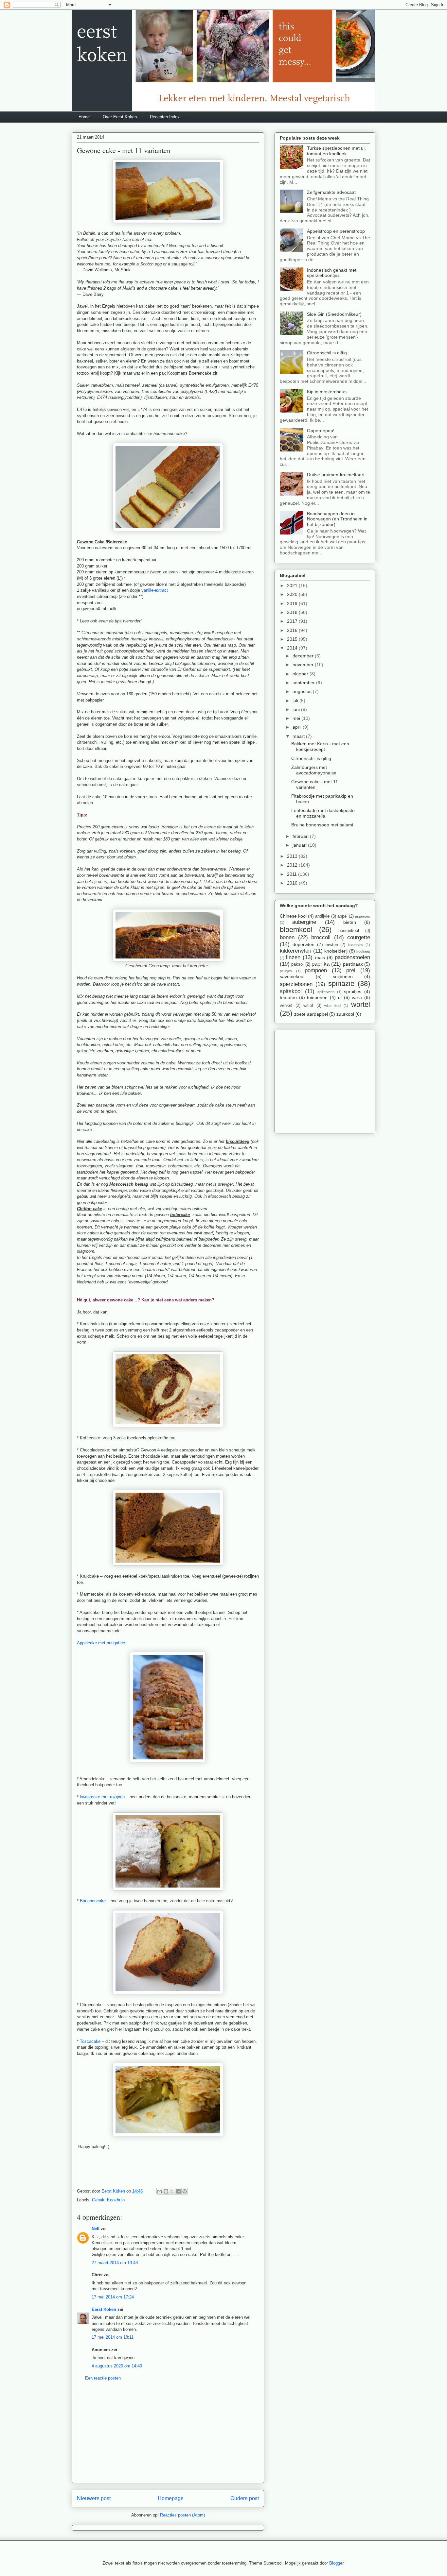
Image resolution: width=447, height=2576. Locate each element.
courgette (359, 937)
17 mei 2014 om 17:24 (113, 2297)
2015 (293, 639)
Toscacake (90, 2041)
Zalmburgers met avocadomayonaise (314, 770)
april (298, 727)
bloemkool (296, 930)
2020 (293, 594)
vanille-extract (155, 590)
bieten (350, 922)
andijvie (322, 916)
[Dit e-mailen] (160, 2191)
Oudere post (245, 2498)
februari (301, 836)
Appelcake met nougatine (101, 1643)
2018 (293, 612)
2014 (293, 648)
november (304, 665)
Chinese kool (293, 916)
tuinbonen (317, 997)
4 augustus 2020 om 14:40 (117, 2366)
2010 (293, 883)
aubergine (304, 922)
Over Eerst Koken (120, 117)
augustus (303, 691)
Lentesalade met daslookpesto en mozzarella (323, 813)
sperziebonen (296, 984)
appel (342, 916)
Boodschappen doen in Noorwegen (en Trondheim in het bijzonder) (337, 519)
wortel (361, 1004)
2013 (293, 856)
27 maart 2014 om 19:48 (115, 2263)
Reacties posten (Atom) (182, 2515)
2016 (293, 630)
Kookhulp (116, 2200)
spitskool (291, 991)
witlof (308, 1006)
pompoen (316, 970)
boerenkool (349, 931)
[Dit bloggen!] (166, 2191)
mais (320, 958)
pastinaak (353, 964)
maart (299, 736)
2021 (293, 585)
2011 (293, 874)
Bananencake (93, 1901)
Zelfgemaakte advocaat (331, 192)
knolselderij (336, 951)
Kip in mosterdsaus (327, 392)
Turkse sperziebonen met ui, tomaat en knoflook (336, 151)
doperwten (304, 944)
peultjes (286, 971)
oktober (301, 674)
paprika (321, 964)
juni (297, 709)
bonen (287, 937)
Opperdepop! (321, 431)
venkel (286, 1006)
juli (296, 701)
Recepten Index (165, 117)
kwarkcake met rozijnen (102, 1797)
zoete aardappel (311, 1014)
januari (300, 845)
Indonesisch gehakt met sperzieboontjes (332, 273)
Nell (96, 2229)
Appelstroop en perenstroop (336, 231)
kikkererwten (295, 951)
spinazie (341, 983)
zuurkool (345, 1014)
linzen (293, 957)
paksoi (297, 964)
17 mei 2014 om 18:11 (113, 2337)
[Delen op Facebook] (178, 2191)
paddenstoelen (352, 957)
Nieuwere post (94, 2498)
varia (357, 997)
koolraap (363, 951)
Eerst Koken (104, 2309)
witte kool (333, 1006)
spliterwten (326, 992)
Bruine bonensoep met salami (322, 825)
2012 (293, 865)
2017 (293, 621)
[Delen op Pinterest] (185, 2191)
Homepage (171, 2498)
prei (351, 970)
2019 (293, 603)
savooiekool (292, 976)
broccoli (321, 937)
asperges (363, 916)
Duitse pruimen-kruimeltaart (336, 475)
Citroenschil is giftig (327, 353)
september (304, 683)
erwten (332, 945)
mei (297, 718)
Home (84, 117)
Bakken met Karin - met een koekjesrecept (320, 746)
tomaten (288, 997)
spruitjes (353, 991)
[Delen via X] (172, 2191)
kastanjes (356, 945)
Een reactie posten (103, 2378)
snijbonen (343, 976)
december (304, 656)
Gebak (98, 2200)
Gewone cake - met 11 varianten (315, 784)
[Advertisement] (168, 2437)
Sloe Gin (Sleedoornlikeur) (334, 314)
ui (340, 997)
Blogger (336, 2563)
